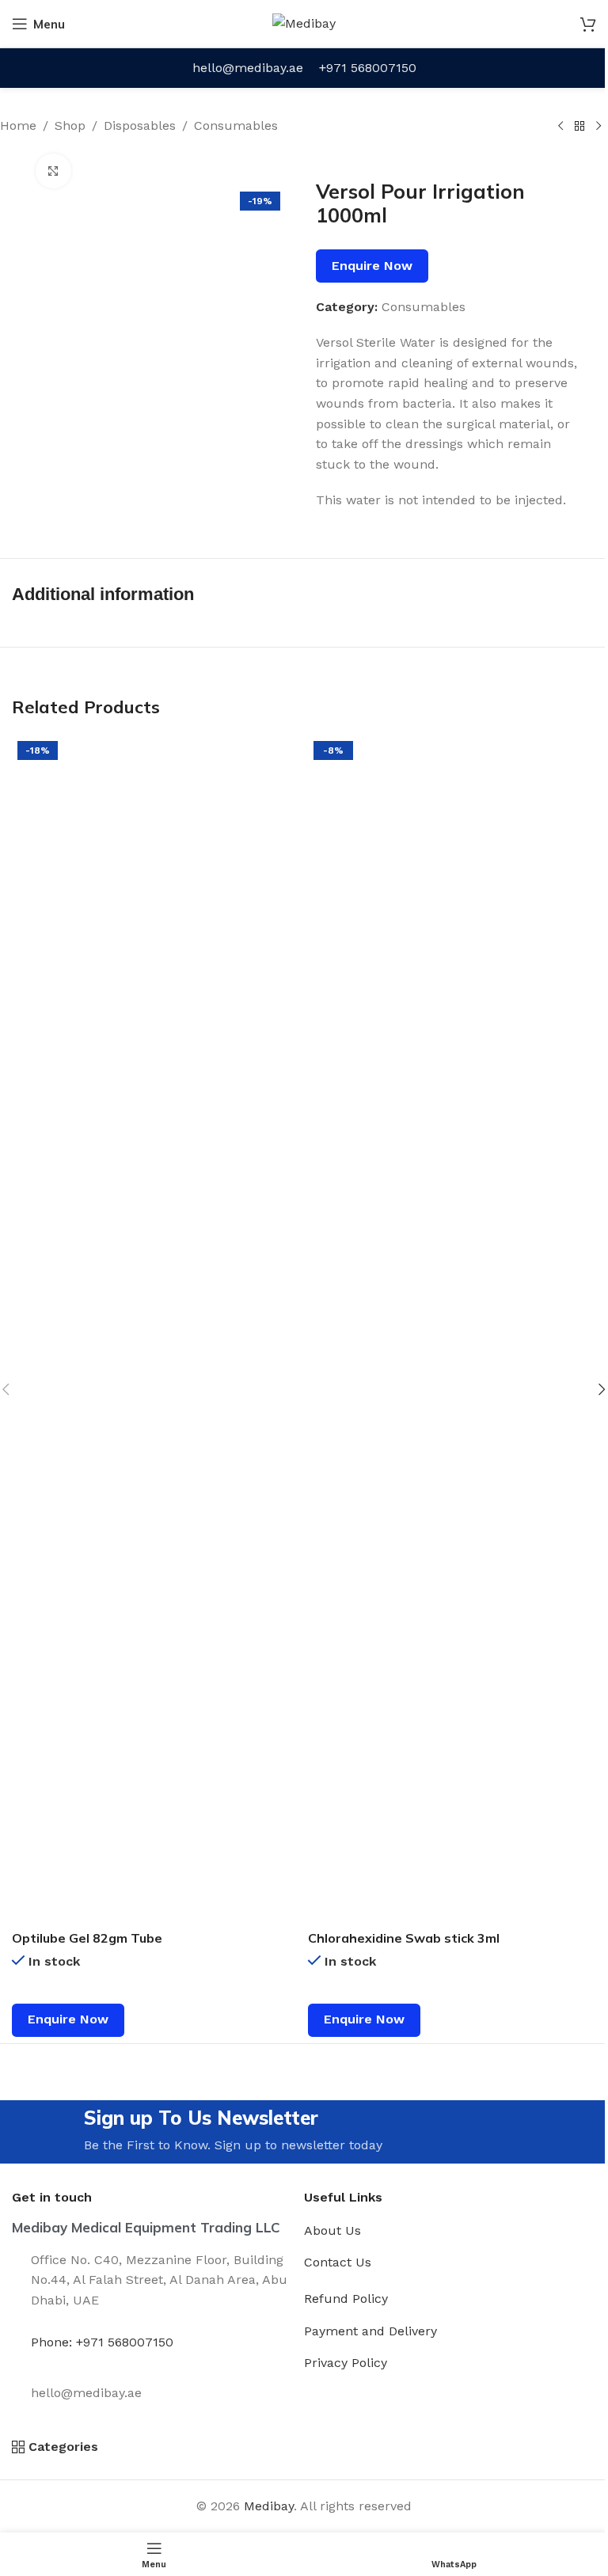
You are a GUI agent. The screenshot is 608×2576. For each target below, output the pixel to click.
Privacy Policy (346, 2363)
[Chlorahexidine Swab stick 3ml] (452, 1329)
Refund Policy (346, 2299)
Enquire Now (372, 266)
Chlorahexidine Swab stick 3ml (404, 1938)
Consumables (236, 125)
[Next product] (598, 127)
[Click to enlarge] (53, 171)
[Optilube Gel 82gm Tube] (156, 1329)
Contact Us (338, 2262)
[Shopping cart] (588, 24)
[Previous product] (560, 127)
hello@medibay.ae (248, 68)
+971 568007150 (368, 68)
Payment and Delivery (370, 2331)
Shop (70, 125)
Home (18, 125)
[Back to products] (579, 127)
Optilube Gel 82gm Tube (87, 1938)
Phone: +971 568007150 (102, 2342)
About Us (332, 2230)
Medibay (269, 2506)
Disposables (140, 125)
